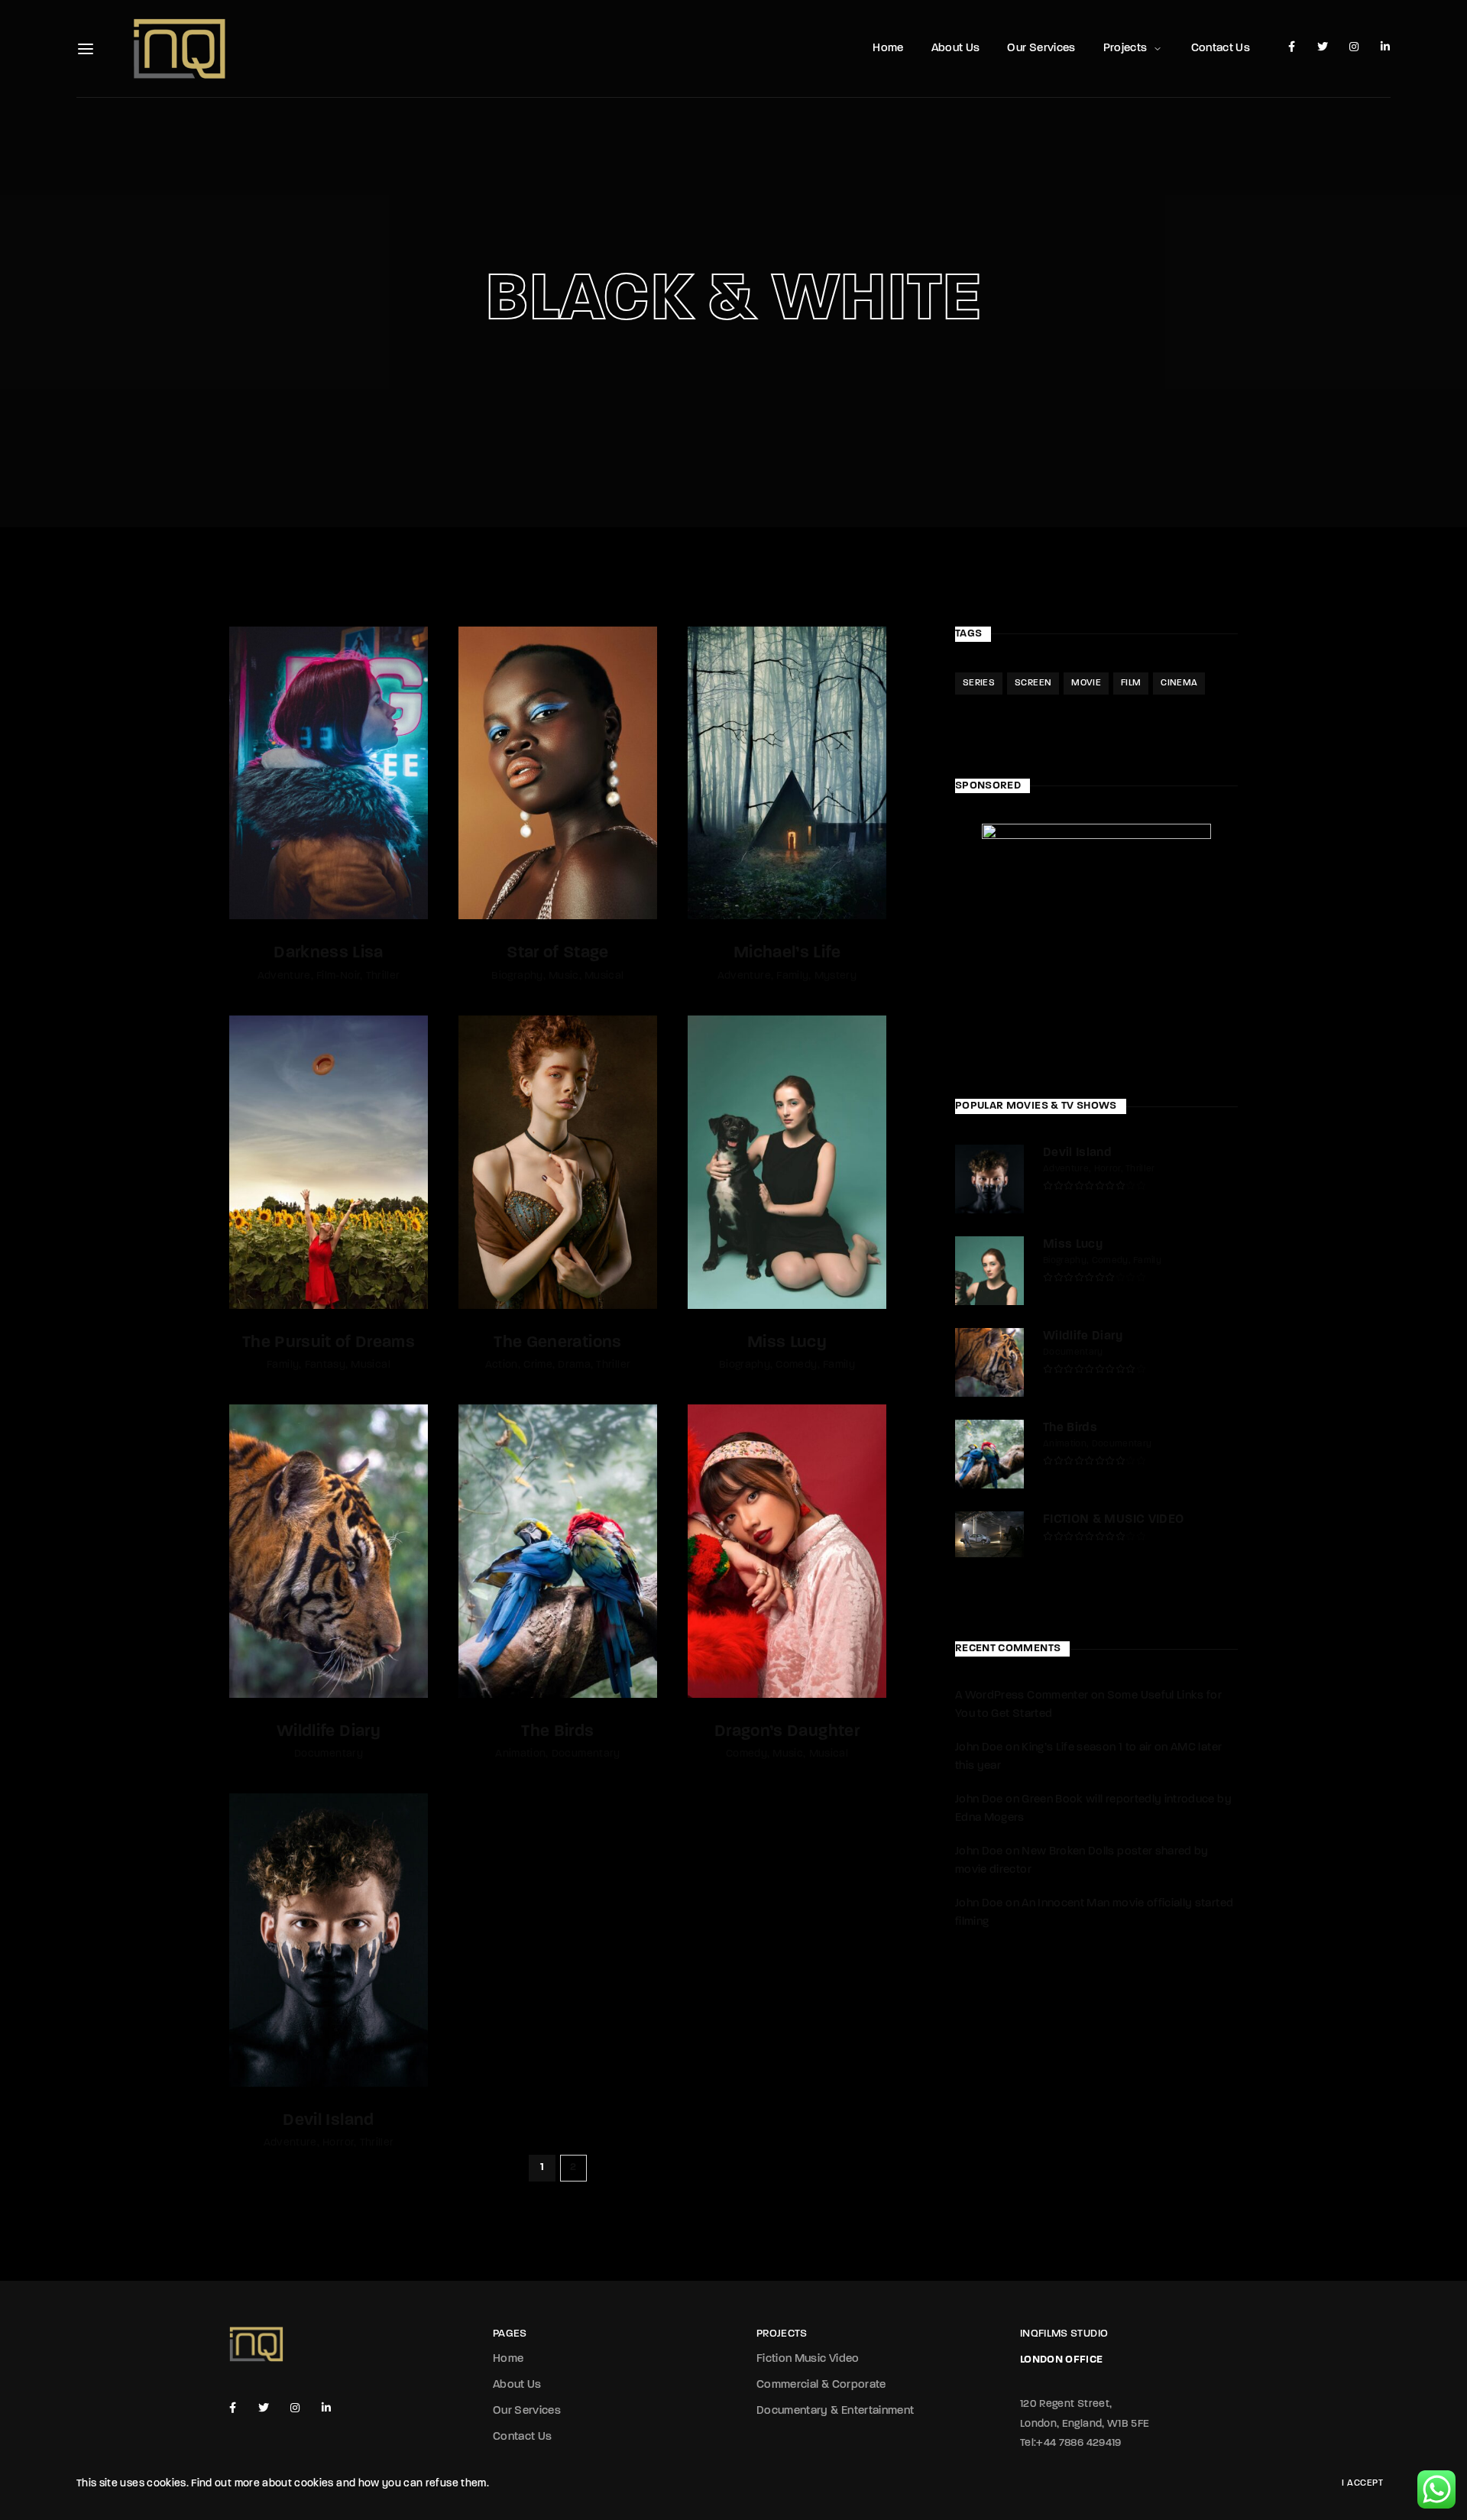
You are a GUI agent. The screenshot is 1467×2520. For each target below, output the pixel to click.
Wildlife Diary (329, 1732)
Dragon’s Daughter (787, 1732)
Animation (520, 1754)
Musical (604, 976)
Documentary (329, 1754)
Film (1131, 683)
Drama (574, 1365)
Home (888, 49)
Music (564, 976)
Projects (1125, 49)
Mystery (836, 976)
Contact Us (1221, 49)
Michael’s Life (787, 953)
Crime (538, 1365)
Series (979, 683)
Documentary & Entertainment (835, 2411)
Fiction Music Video (808, 2359)
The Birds (557, 1732)
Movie (1086, 683)
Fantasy (325, 1365)
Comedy (796, 1365)
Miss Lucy (787, 1343)
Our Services (1041, 49)
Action (502, 1365)
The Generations (557, 1343)
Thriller (383, 976)
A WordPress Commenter (1022, 1696)
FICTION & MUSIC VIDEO (1113, 1520)
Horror (338, 2143)
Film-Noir (338, 976)
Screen (1033, 683)
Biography (517, 976)
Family (792, 976)
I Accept (1362, 2483)
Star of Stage (558, 953)
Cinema (1179, 683)
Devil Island (328, 2121)
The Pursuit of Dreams (329, 1343)
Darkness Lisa (329, 953)
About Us (956, 49)
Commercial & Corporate (821, 2385)
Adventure (284, 976)
